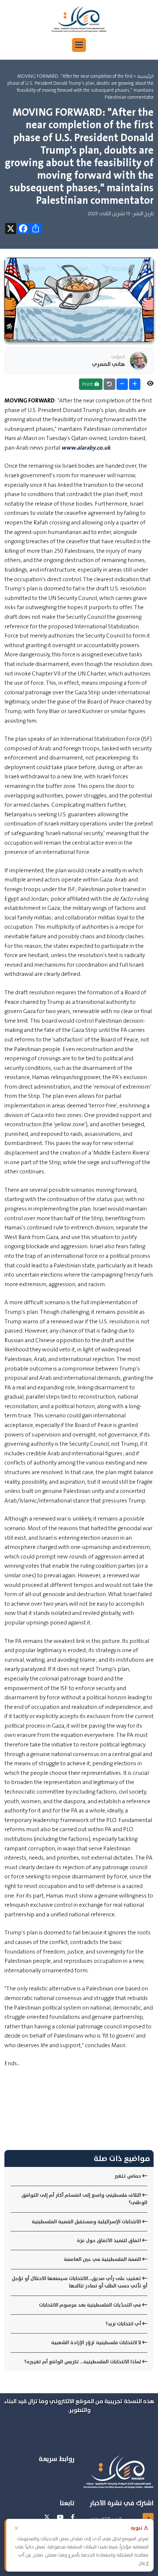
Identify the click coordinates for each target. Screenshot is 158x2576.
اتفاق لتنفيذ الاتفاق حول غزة (109, 2240)
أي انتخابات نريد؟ (124, 2324)
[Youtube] (60, 2517)
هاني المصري (108, 364)
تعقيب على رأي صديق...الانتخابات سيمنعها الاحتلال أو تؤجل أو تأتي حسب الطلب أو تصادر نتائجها (80, 2282)
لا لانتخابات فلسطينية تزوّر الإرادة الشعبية (97, 2343)
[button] (79, 45)
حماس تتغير (128, 2176)
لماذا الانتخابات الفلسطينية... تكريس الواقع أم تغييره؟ (83, 2362)
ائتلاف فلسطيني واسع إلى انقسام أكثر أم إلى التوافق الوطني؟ (84, 2199)
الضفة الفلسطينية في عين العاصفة (103, 2259)
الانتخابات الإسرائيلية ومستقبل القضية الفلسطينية (87, 2222)
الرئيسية (145, 76)
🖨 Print (91, 384)
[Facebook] (73, 2517)
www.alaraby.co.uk (86, 448)
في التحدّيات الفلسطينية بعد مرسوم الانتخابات (91, 2305)
